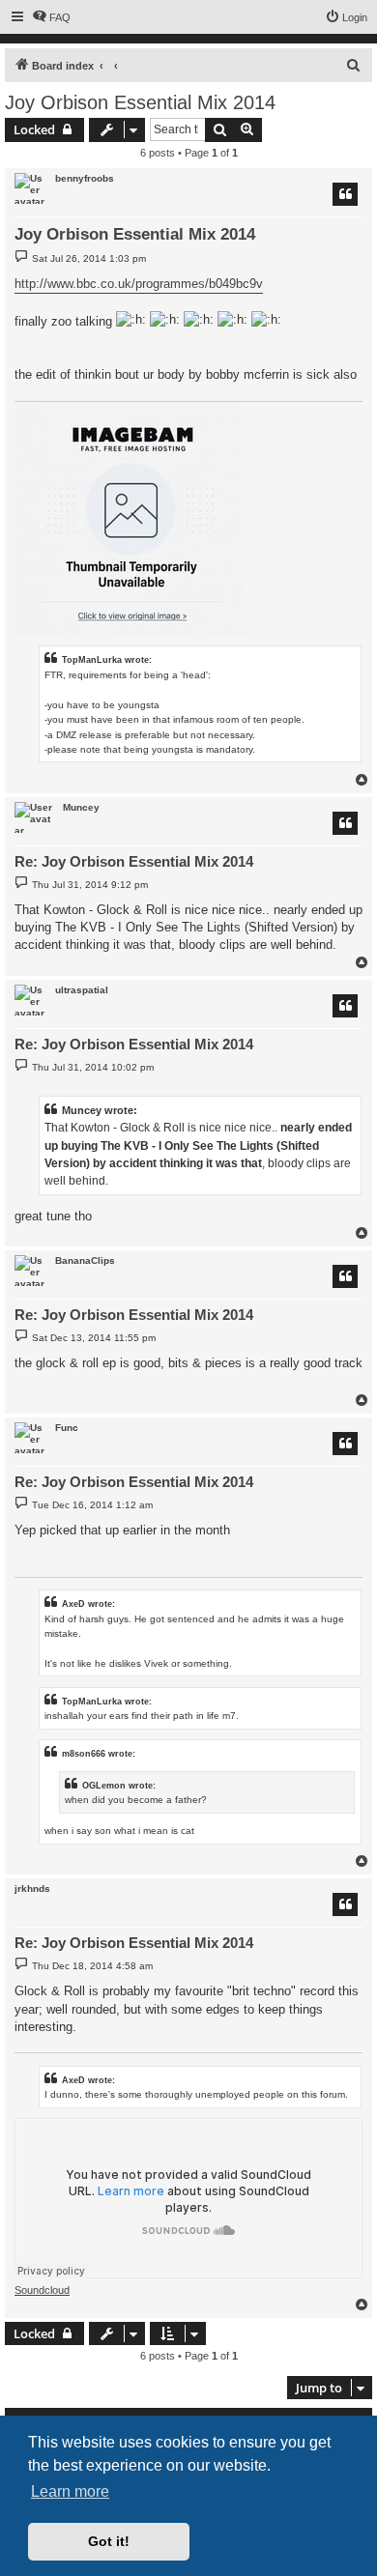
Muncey (81, 807)
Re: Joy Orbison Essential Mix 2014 (134, 861)
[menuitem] (51, 17)
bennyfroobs (85, 178)
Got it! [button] (109, 2541)
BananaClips (85, 1260)
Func (67, 1428)
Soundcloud (42, 2290)
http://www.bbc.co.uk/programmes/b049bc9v (139, 284)
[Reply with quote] (345, 194)
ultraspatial (82, 990)
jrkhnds (32, 1889)
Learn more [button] (70, 2491)
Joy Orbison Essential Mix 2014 (140, 102)
